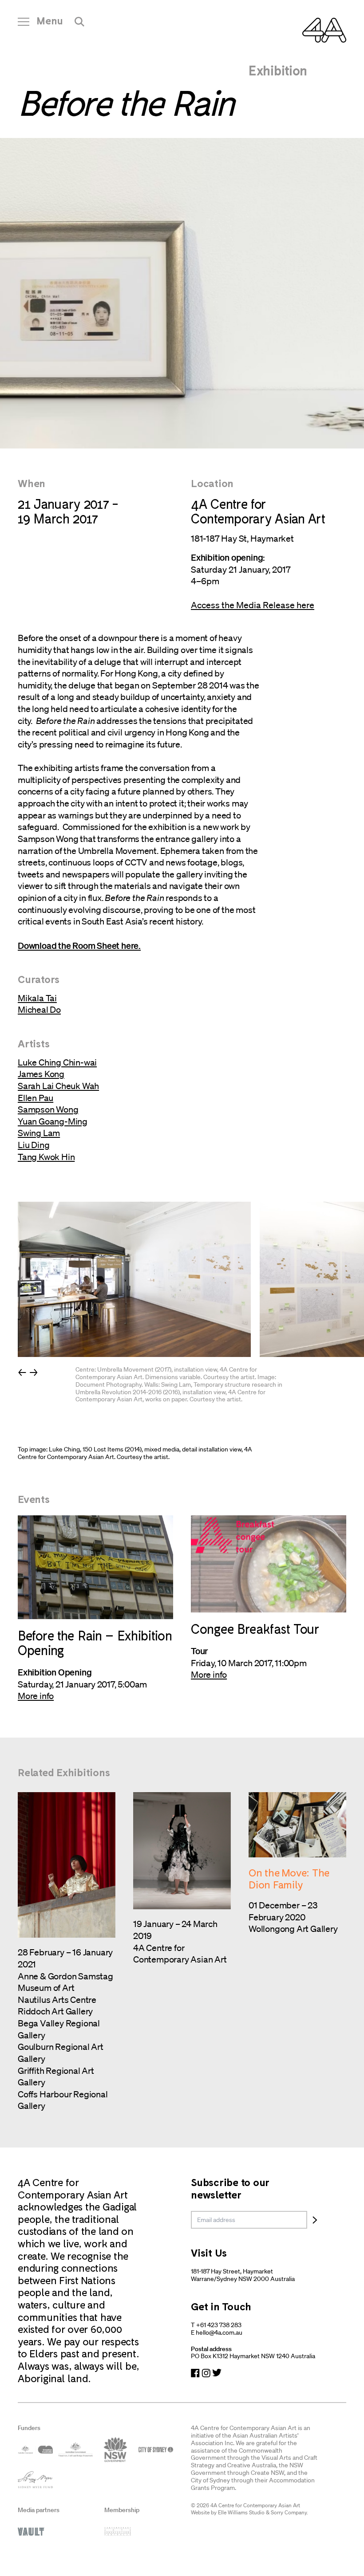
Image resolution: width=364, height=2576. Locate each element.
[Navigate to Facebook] (195, 2373)
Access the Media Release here (253, 605)
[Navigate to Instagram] (206, 2373)
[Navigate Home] (324, 30)
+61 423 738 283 (219, 2325)
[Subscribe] (315, 2220)
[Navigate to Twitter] (217, 2373)
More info (36, 1696)
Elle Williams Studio (241, 2512)
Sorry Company (289, 2512)
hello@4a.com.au (219, 2332)
